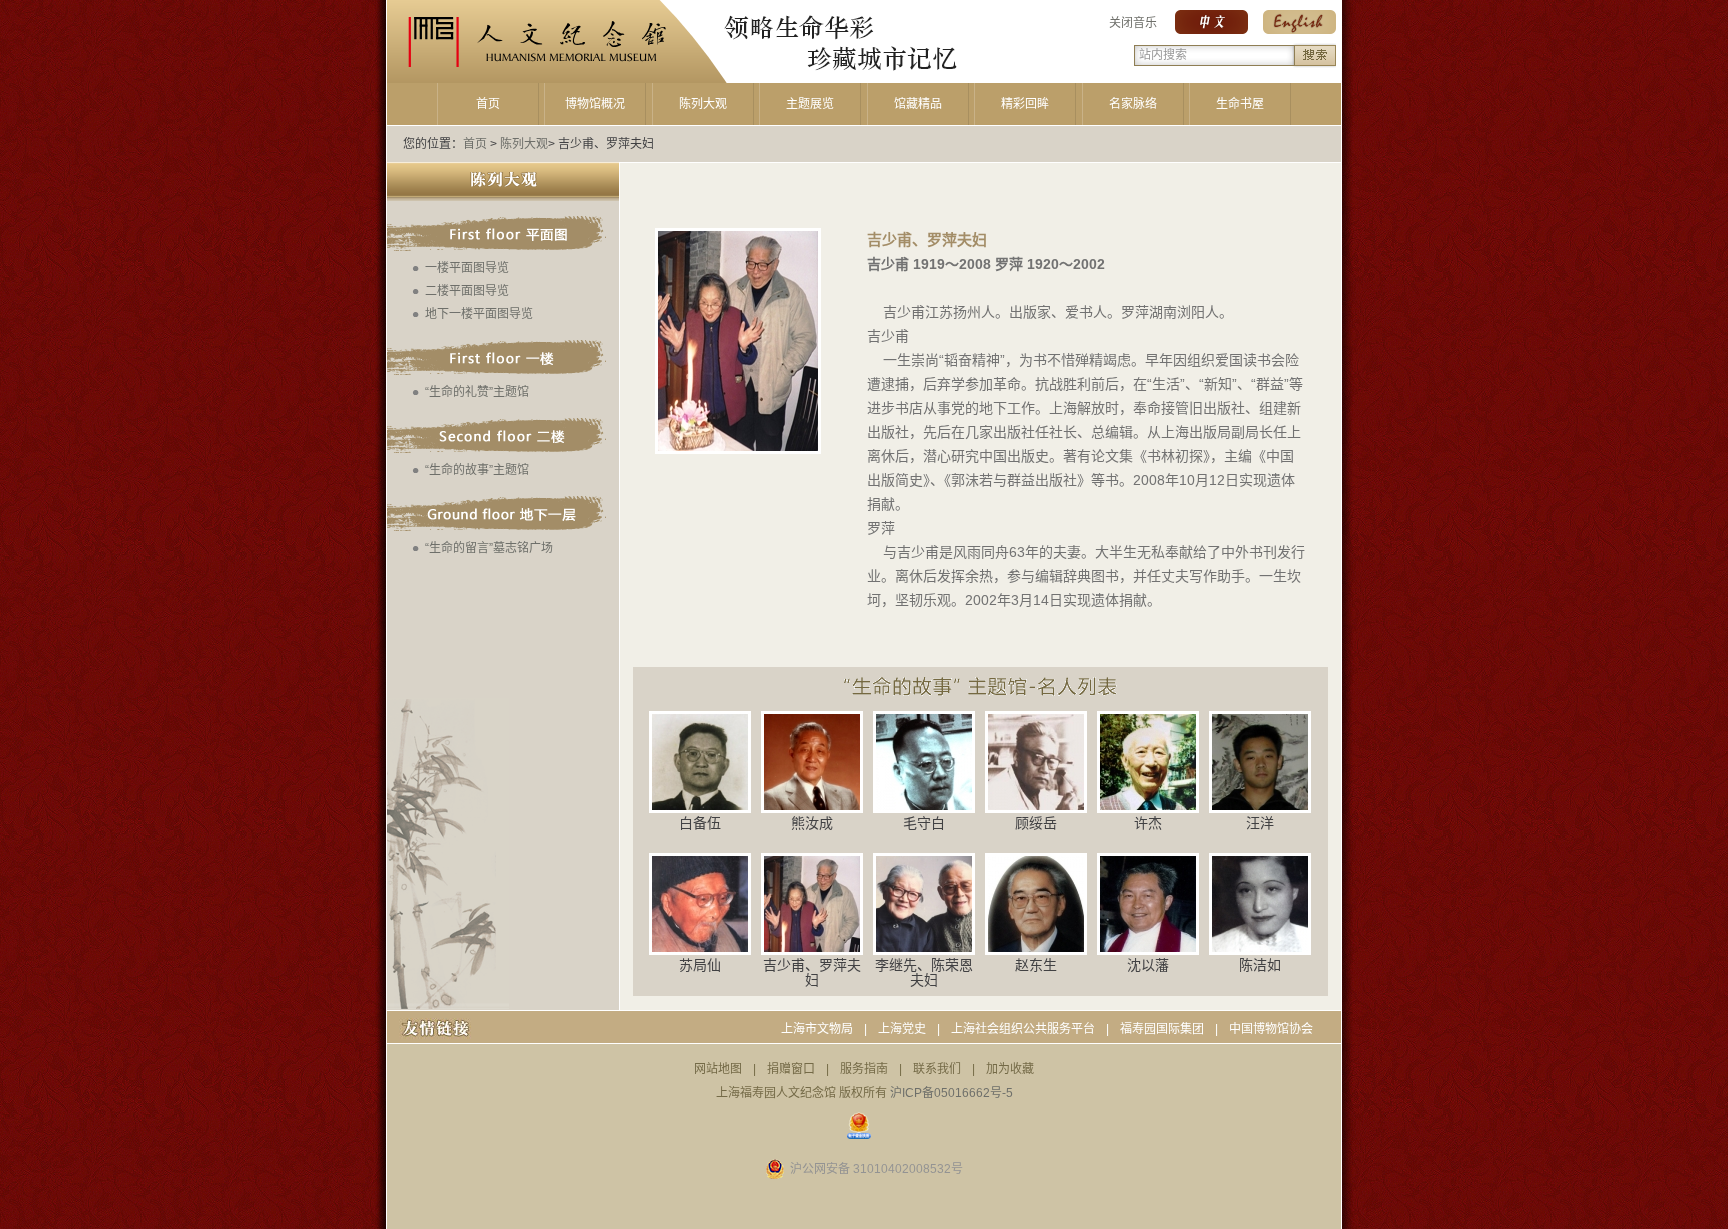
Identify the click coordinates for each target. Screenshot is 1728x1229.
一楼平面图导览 (467, 268)
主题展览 (810, 104)
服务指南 (864, 1069)
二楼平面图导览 (467, 291)
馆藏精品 (918, 104)
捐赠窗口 (791, 1069)
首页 (488, 104)
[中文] (1211, 30)
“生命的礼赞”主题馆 (477, 392)
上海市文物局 (817, 1029)
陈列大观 (703, 104)
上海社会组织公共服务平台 (1023, 1029)
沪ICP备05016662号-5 (951, 1093)
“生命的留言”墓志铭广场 (489, 548)
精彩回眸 (1025, 104)
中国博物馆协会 (1271, 1029)
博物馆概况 (595, 104)
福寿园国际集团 (1162, 1029)
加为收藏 (1010, 1069)
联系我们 (937, 1069)
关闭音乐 (1133, 23)
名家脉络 (1133, 104)
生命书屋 (1240, 104)
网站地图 (718, 1069)
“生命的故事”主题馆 (477, 470)
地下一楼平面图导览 (479, 314)
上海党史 (902, 1029)
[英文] (1299, 30)
